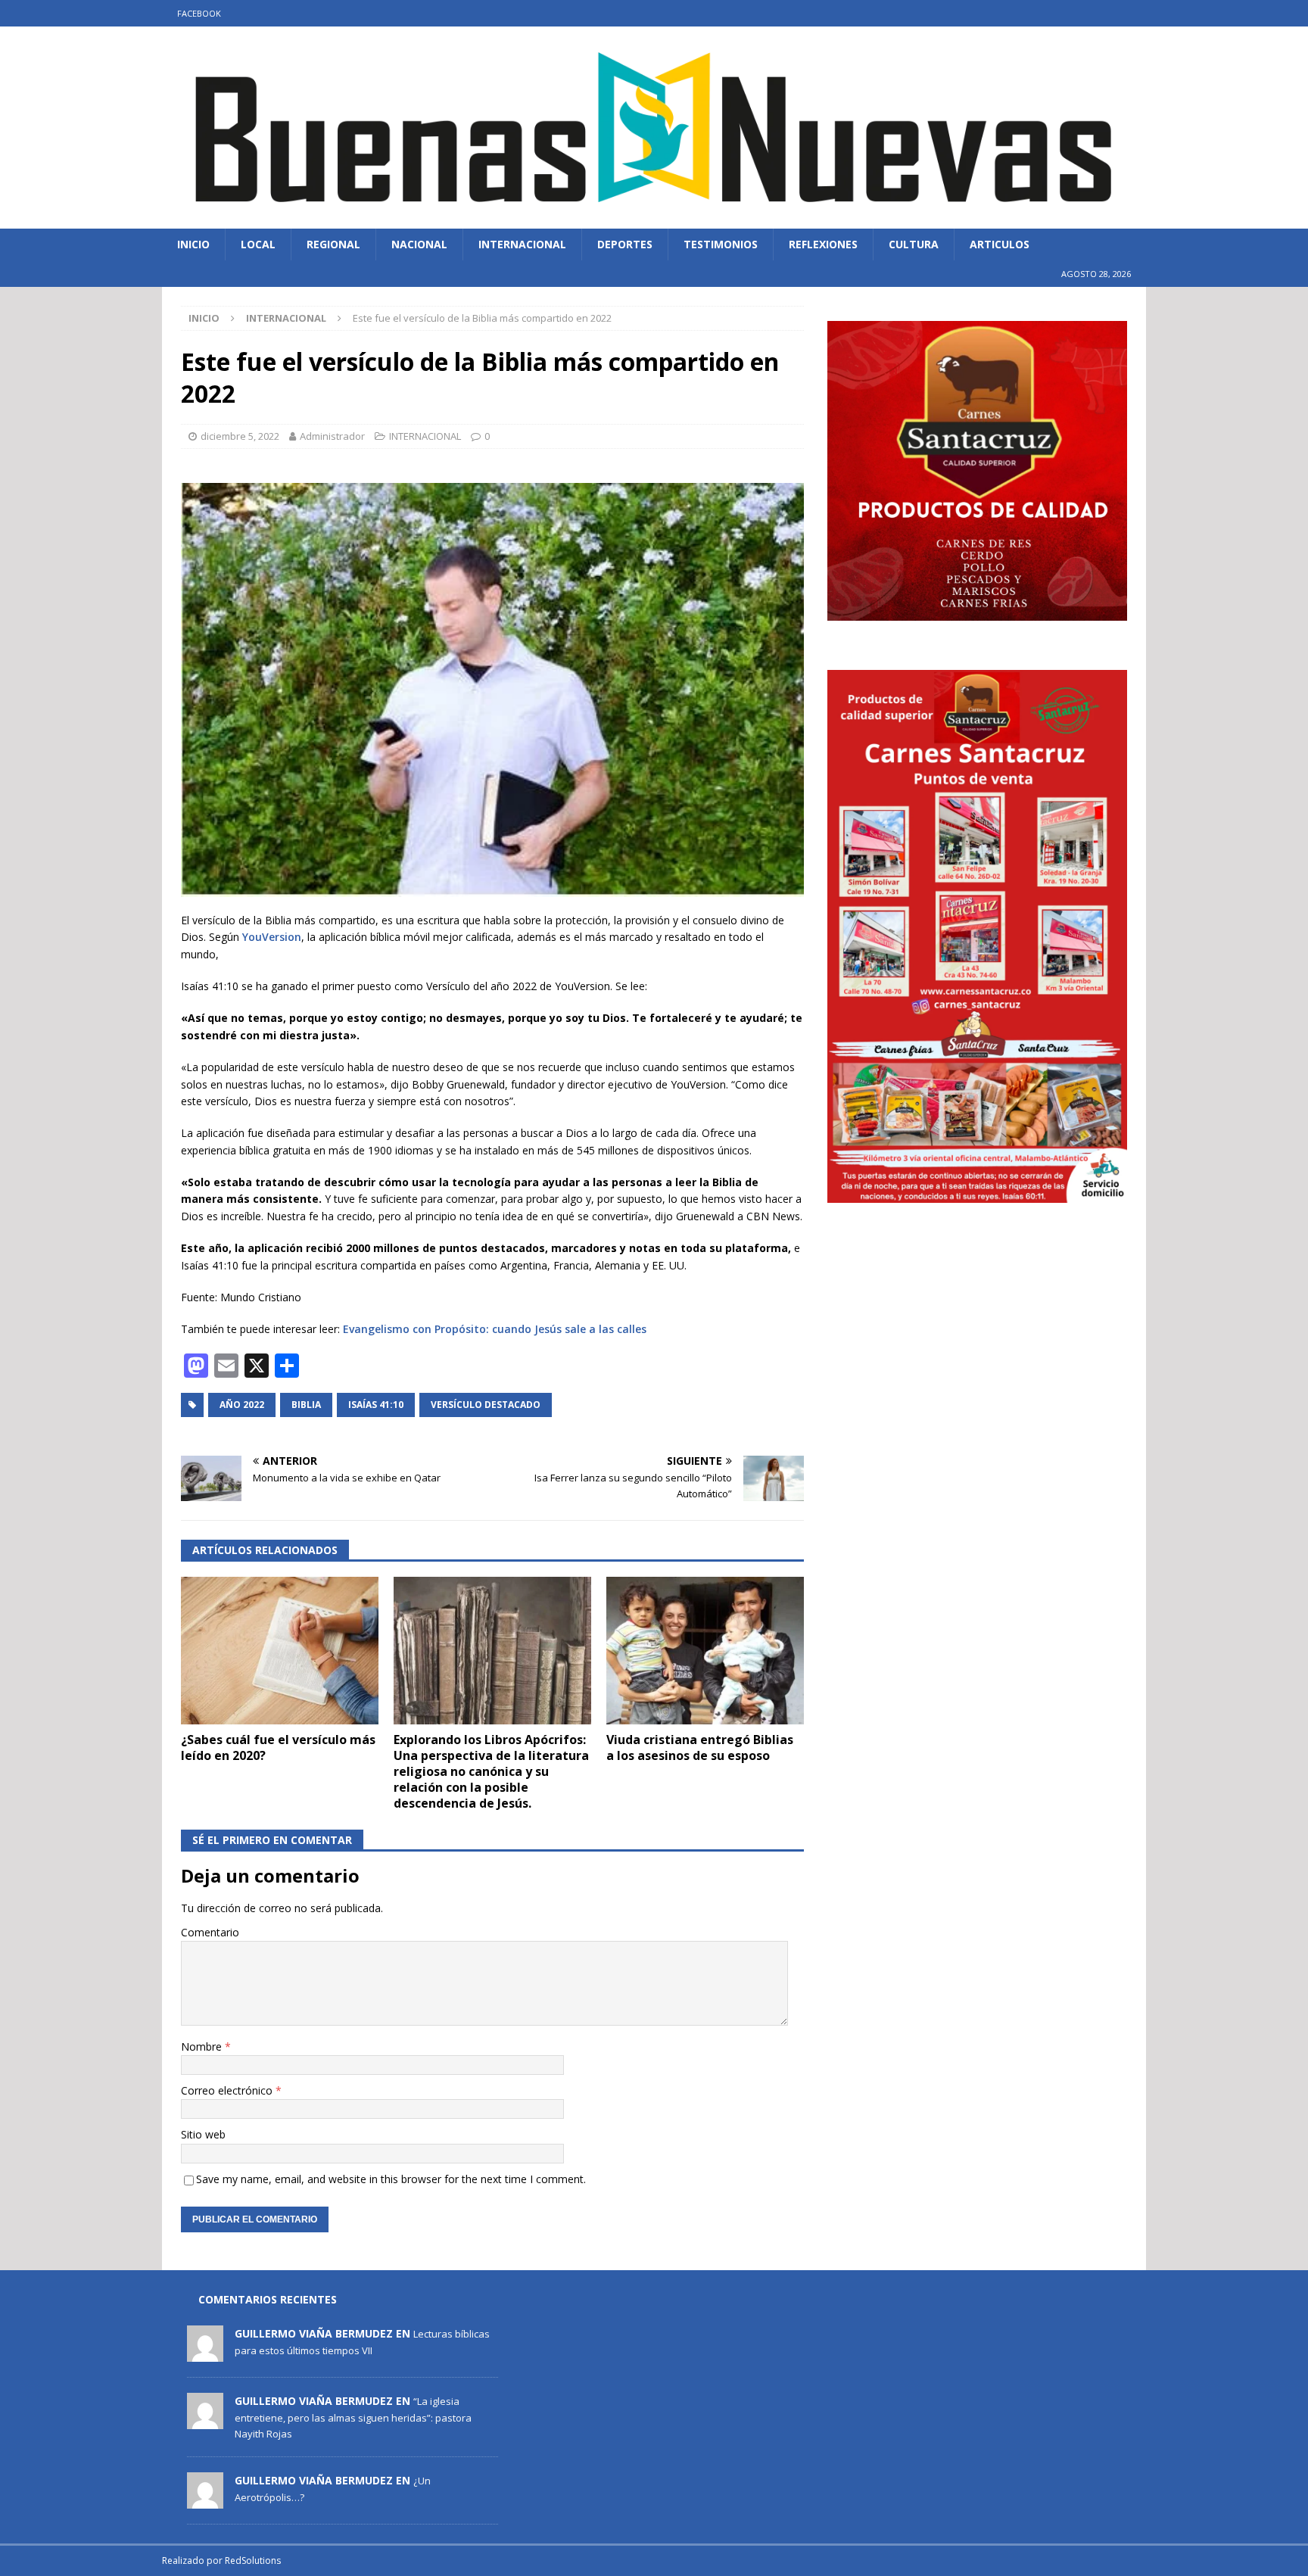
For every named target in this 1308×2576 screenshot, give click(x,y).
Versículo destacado (486, 1405)
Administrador (332, 436)
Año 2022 (242, 1405)
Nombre (203, 2046)
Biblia (306, 1405)
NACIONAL (419, 244)
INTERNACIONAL (522, 244)
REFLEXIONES (823, 244)
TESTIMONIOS (721, 244)
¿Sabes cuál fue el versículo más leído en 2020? (278, 1747)
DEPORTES (625, 244)
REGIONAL (333, 244)
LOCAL (258, 244)
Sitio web (203, 2134)
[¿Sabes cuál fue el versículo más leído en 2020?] (280, 1651)
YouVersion (270, 937)
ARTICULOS (1000, 244)
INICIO (193, 244)
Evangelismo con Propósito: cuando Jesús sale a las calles (495, 1329)
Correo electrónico (228, 2090)
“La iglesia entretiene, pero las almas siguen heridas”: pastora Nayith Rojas (353, 2417)
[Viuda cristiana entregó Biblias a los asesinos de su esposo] (705, 1651)
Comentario (210, 1932)
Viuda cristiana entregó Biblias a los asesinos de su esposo (700, 1747)
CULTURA (914, 244)
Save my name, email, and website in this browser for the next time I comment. (391, 2179)
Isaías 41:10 (376, 1405)
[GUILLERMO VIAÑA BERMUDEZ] (205, 2354)
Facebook (199, 13)
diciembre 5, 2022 (240, 436)
